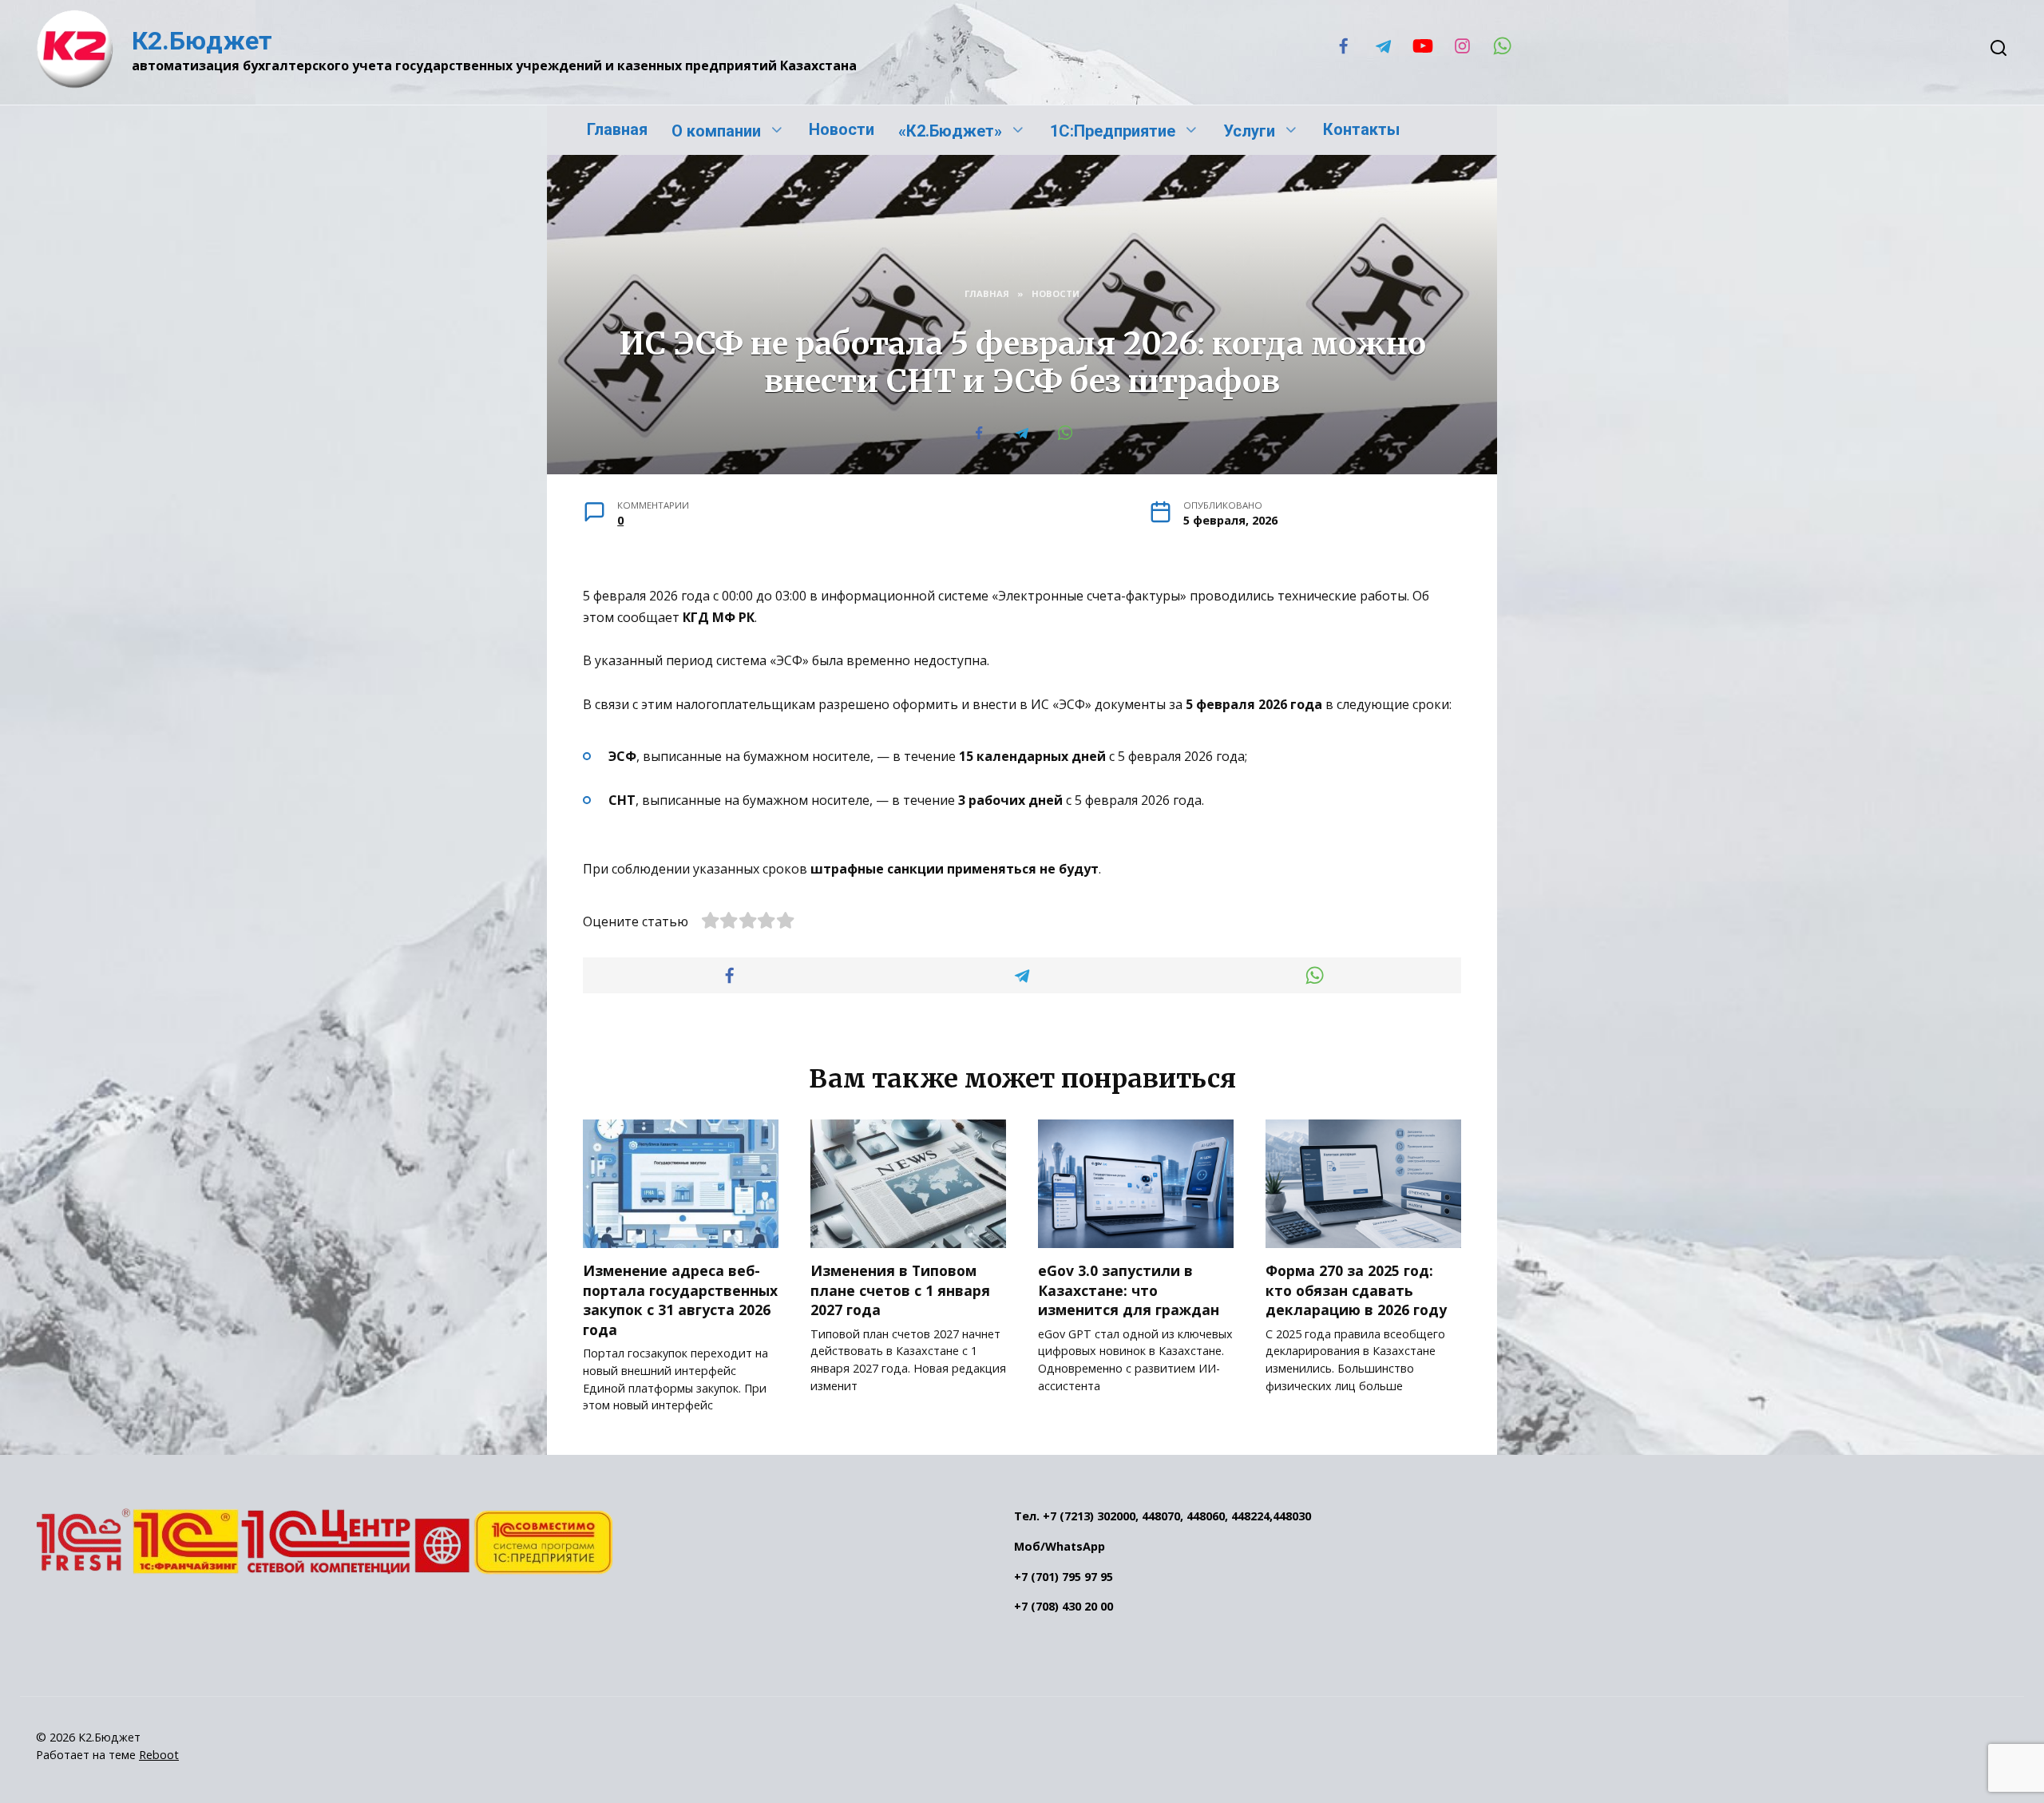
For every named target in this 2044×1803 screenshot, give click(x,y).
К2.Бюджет (202, 41)
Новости (842, 129)
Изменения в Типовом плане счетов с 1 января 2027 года (900, 1290)
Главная (617, 129)
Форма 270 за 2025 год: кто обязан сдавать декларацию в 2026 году (1356, 1290)
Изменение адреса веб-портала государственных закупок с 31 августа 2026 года (680, 1300)
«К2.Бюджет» (950, 131)
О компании (716, 131)
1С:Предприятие (1113, 131)
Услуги (1249, 131)
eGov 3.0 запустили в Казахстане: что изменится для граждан (1129, 1290)
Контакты (1361, 129)
